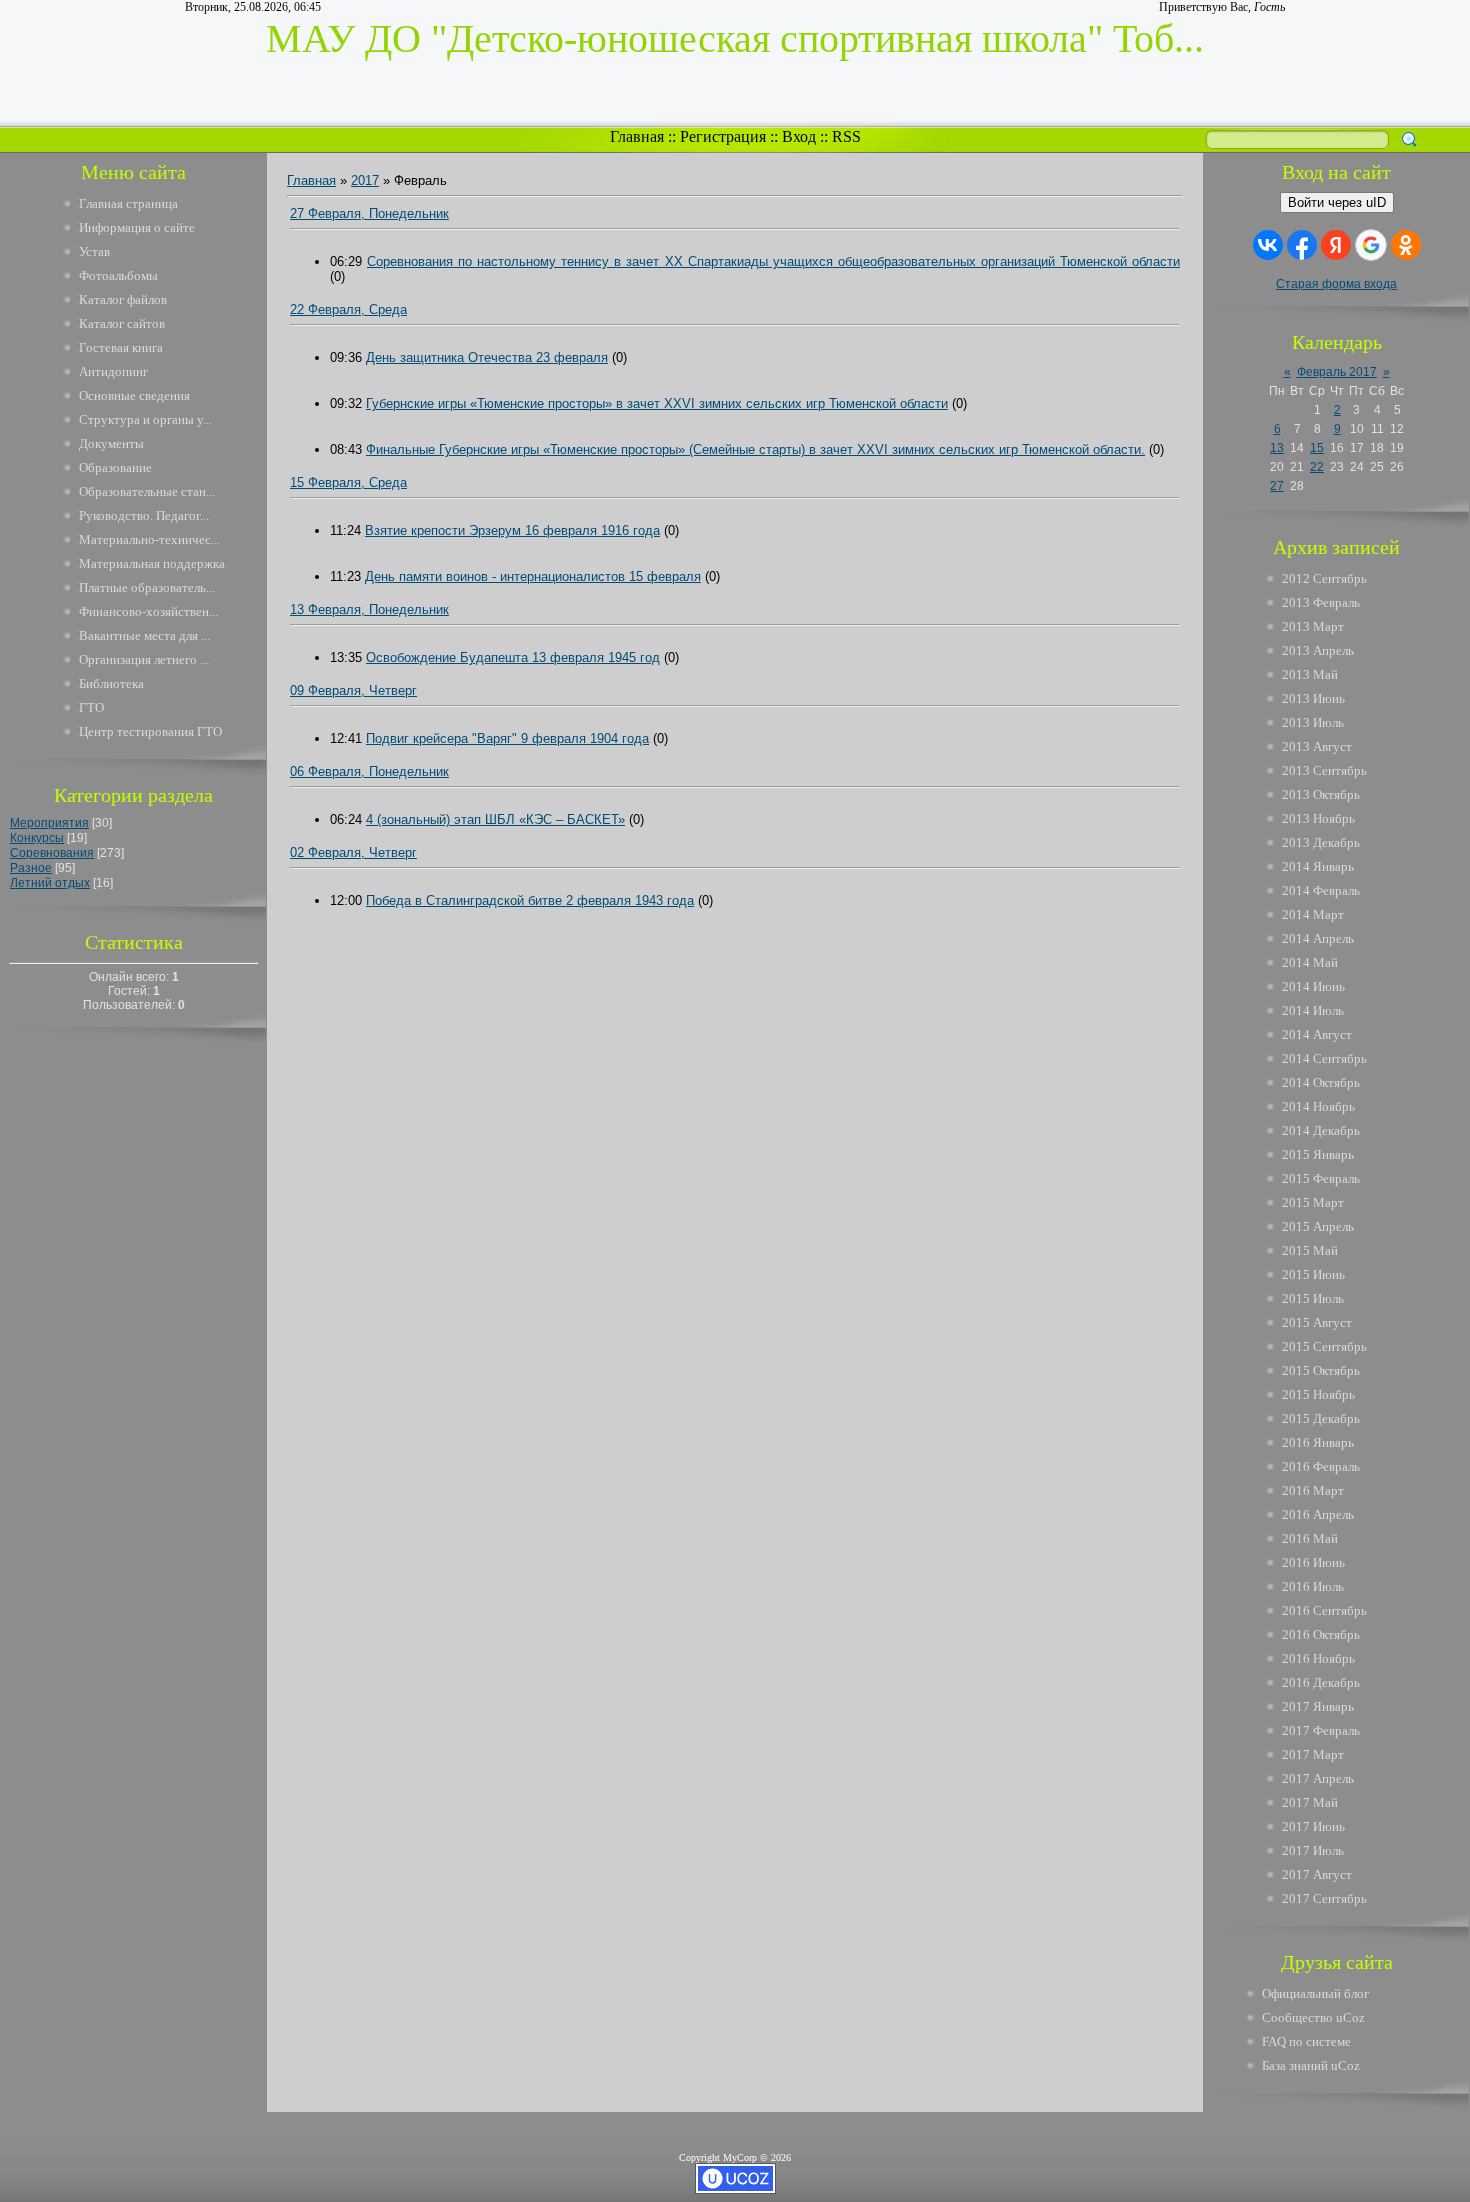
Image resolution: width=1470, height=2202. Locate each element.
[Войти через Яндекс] (1336, 245)
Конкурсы (37, 838)
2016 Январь (1318, 1442)
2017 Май (1310, 1802)
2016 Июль (1313, 1586)
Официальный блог (1315, 1993)
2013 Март (1313, 626)
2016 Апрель (1318, 1514)
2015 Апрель (1318, 1226)
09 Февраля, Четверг (353, 690)
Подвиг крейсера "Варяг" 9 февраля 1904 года (507, 738)
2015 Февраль (1321, 1178)
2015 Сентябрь (1324, 1346)
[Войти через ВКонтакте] (1268, 245)
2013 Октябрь (1321, 794)
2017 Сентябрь (1324, 1898)
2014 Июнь (1313, 986)
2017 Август (1317, 1874)
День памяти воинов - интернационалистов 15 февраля (533, 576)
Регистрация (723, 136)
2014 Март (1313, 914)
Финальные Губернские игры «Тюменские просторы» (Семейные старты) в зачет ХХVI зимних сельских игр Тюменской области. (755, 449)
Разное (31, 868)
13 (1277, 448)
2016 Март (1313, 1490)
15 (1317, 448)
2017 (365, 180)
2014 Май (1310, 962)
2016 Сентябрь (1324, 1610)
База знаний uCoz (1311, 2065)
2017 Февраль (1321, 1730)
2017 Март (1313, 1754)
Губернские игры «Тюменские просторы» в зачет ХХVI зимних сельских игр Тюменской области (657, 403)
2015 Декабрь (1321, 1418)
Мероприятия (49, 823)
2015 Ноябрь (1318, 1394)
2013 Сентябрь (1324, 770)
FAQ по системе (1306, 2041)
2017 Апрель (1318, 1778)
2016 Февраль (1321, 1466)
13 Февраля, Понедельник (369, 609)
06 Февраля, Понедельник (369, 771)
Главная (637, 136)
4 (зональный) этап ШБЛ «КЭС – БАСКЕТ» (495, 819)
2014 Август (1317, 1034)
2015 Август (1317, 1322)
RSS (846, 136)
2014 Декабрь (1321, 1130)
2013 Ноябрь (1318, 818)
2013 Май (1310, 674)
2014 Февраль (1321, 890)
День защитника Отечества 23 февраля (487, 357)
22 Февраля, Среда (348, 309)
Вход (799, 136)
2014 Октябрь (1321, 1082)
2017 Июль (1313, 1850)
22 (1317, 467)
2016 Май (1310, 1538)
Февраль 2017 (1337, 372)
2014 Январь (1318, 866)
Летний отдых (50, 883)
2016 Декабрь (1321, 1682)
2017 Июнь (1313, 1826)
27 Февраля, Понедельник (369, 213)
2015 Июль (1313, 1298)
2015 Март (1313, 1202)
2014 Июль (1313, 1010)
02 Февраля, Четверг (353, 852)
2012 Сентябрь (1324, 578)
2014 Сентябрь (1324, 1058)
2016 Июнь (1313, 1562)
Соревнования (52, 853)
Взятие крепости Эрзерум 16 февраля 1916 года (512, 530)
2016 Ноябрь (1318, 1658)
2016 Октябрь (1321, 1634)
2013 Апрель (1318, 650)
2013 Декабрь (1321, 842)
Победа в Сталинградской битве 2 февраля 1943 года (530, 900)
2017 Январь (1318, 1706)
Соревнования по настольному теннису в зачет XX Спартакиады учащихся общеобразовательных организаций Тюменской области (773, 261)
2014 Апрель (1318, 938)
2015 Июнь (1313, 1274)
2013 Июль (1313, 722)
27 (1277, 486)
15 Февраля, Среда (348, 482)
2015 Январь (1318, 1154)
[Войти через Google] (1371, 245)
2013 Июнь (1313, 698)
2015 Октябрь (1321, 1370)
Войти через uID (1337, 202)
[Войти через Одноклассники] (1406, 245)
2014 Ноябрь (1318, 1106)
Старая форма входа (1336, 284)
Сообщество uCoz (1313, 2017)
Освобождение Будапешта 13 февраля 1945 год (513, 657)
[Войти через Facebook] (1302, 245)
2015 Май (1310, 1250)
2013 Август (1317, 746)
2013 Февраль (1321, 602)
